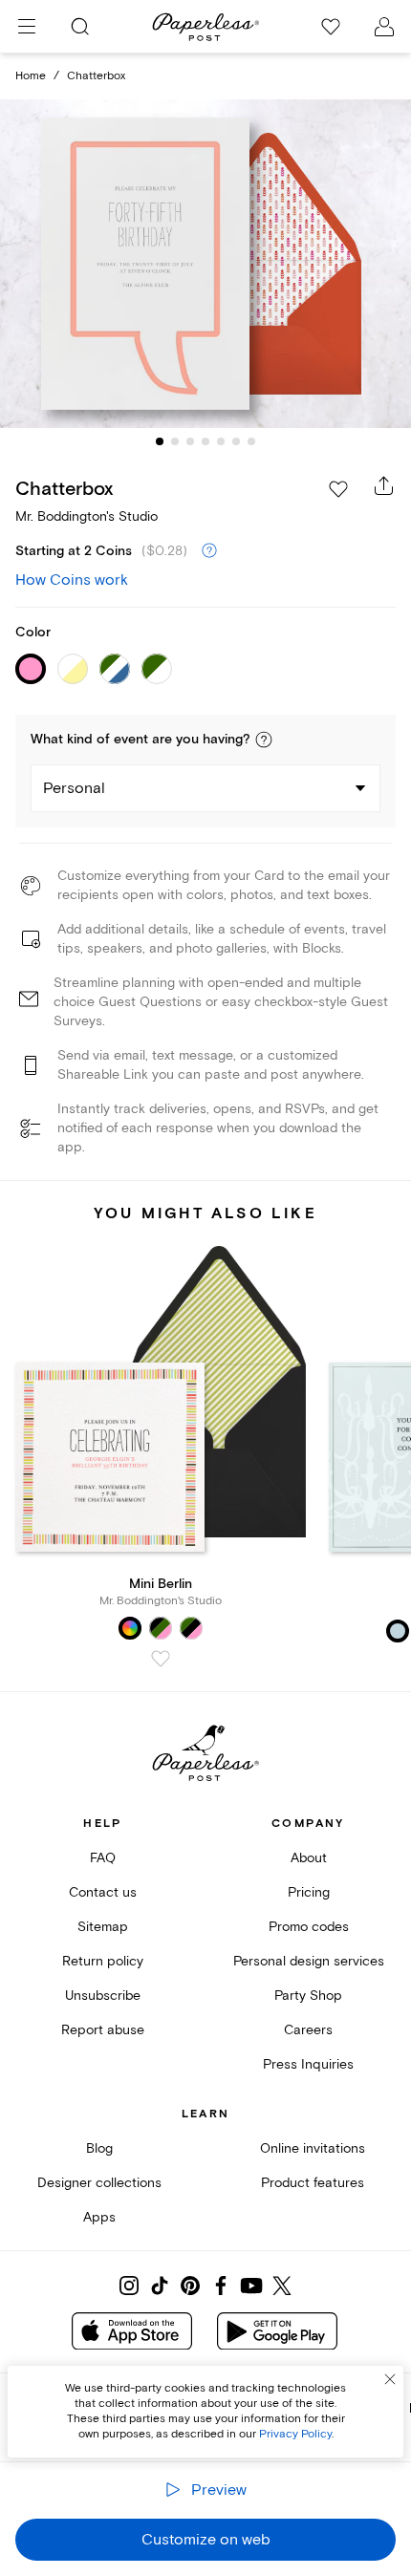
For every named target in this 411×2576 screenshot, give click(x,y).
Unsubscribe (103, 1996)
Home (31, 76)
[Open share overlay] (384, 485)
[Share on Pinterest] (190, 2286)
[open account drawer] (384, 27)
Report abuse (103, 2030)
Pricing (309, 1892)
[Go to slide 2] (175, 441)
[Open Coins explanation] (209, 551)
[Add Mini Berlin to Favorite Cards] (161, 1659)
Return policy (103, 1961)
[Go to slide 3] (190, 441)
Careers (308, 2030)
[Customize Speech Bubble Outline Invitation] (205, 263)
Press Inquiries (308, 2064)
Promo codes (309, 1927)
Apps (99, 2217)
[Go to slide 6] (236, 441)
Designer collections (99, 2183)
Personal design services (309, 1961)
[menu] (27, 27)
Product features (313, 2183)
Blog (99, 2148)
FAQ (103, 1858)
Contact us (103, 1892)
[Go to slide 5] (221, 441)
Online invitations (313, 2148)
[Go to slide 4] (205, 441)
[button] (264, 740)
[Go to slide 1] (160, 441)
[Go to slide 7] (251, 441)
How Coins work (72, 580)
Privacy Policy (295, 2434)
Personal (74, 788)
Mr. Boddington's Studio (87, 516)
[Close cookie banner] (390, 2379)
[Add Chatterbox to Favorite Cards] (338, 489)
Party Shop (308, 1996)
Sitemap (103, 1927)
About (309, 1858)
